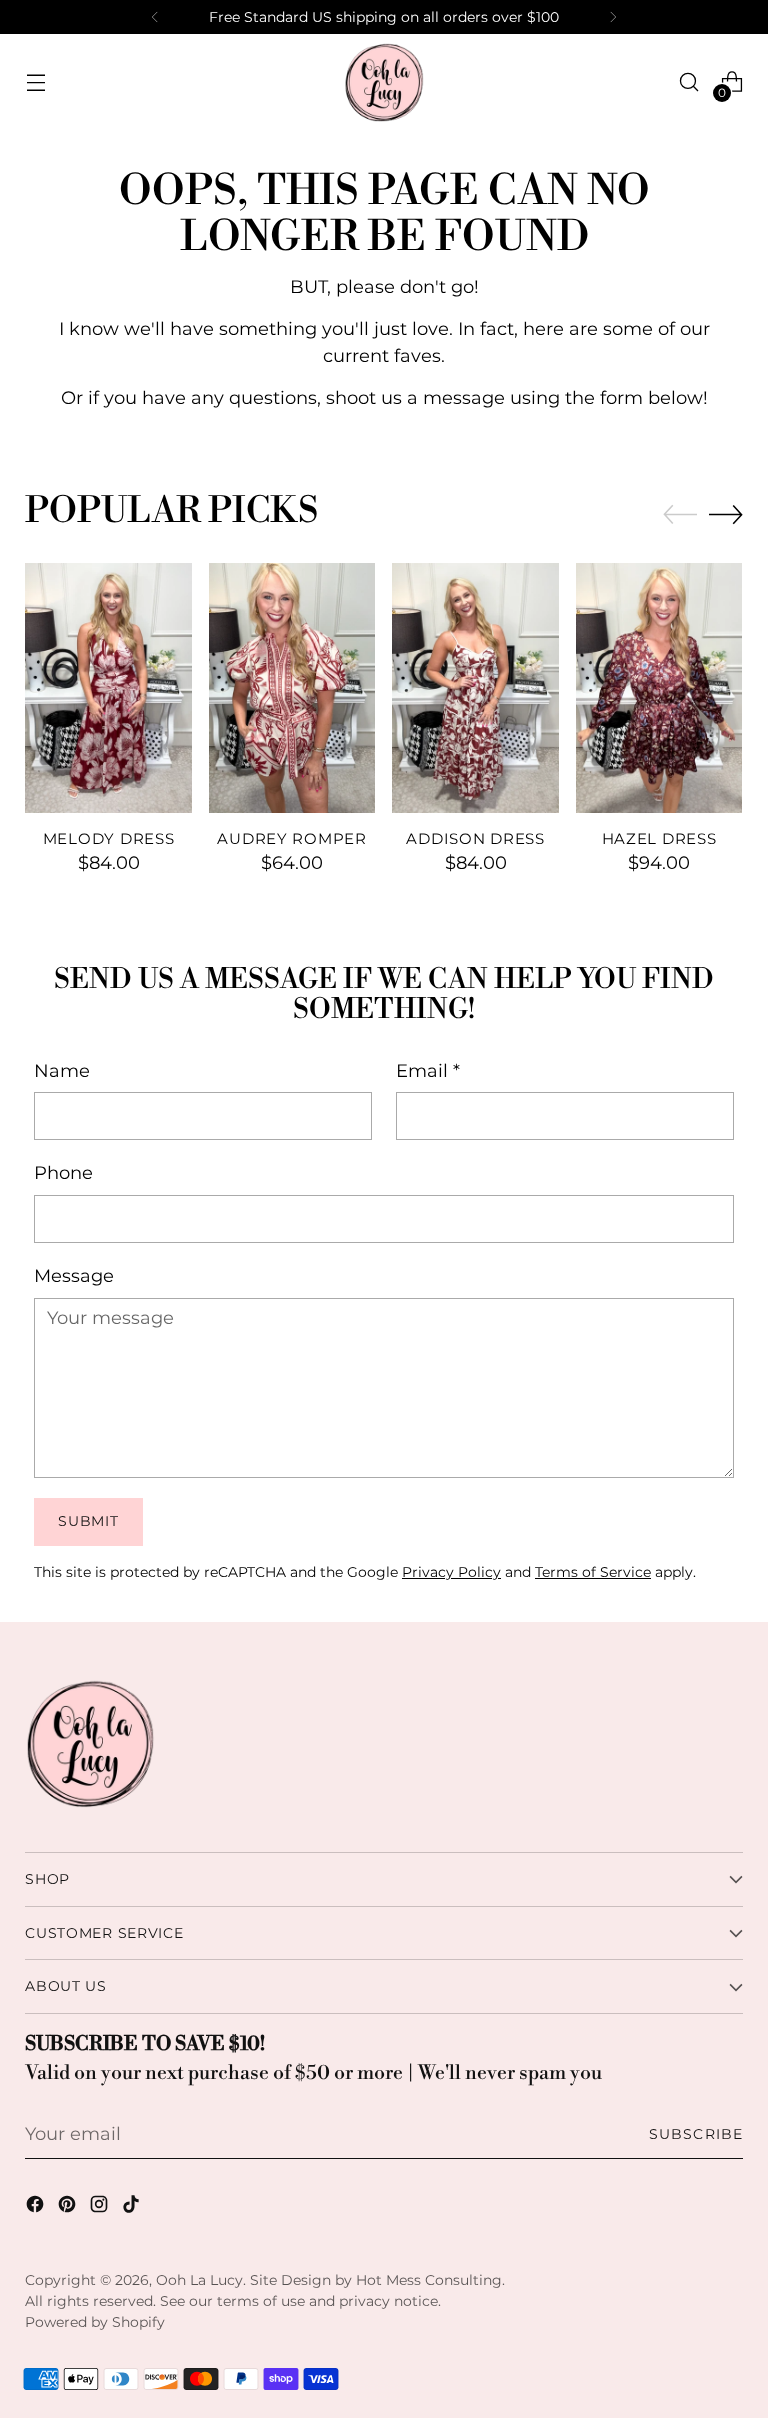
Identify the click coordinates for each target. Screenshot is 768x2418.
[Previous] (155, 17)
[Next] (613, 17)
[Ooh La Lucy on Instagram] (101, 2208)
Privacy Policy (451, 1572)
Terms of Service (593, 1572)
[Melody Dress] (108, 688)
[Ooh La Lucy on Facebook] (37, 2208)
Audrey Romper (291, 839)
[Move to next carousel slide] (726, 514)
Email (428, 1070)
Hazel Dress (659, 839)
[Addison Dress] (475, 688)
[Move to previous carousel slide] (680, 515)
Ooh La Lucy (199, 2280)
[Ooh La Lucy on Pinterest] (69, 2208)
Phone (63, 1172)
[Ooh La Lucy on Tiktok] (133, 2208)
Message (74, 1275)
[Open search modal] (689, 82)
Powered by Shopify (95, 2322)
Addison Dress (475, 839)
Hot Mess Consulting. (430, 2280)
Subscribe (695, 2134)
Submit (88, 1521)
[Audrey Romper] (292, 688)
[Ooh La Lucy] (384, 82)
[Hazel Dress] (659, 688)
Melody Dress (109, 839)
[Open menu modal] (35, 82)
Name (62, 1070)
